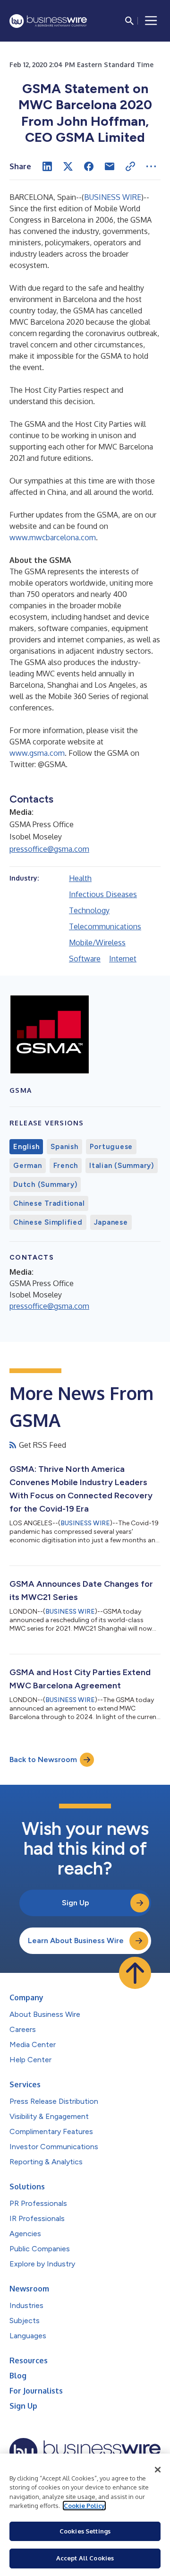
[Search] (129, 21)
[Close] (158, 2470)
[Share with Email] (110, 166)
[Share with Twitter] (68, 166)
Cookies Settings (85, 2531)
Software (85, 959)
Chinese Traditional (49, 1203)
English (26, 1147)
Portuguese (111, 1147)
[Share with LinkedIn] (47, 166)
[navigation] (151, 21)
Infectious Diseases (103, 894)
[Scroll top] (135, 1973)
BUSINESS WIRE (113, 197)
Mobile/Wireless (97, 942)
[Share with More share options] (151, 166)
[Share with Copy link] (130, 166)
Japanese (111, 1222)
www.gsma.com (37, 753)
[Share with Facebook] (89, 166)
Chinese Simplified (48, 1222)
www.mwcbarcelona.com (53, 537)
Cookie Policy (84, 2506)
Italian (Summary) (122, 1166)
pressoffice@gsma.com (49, 849)
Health (80, 878)
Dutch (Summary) (45, 1184)
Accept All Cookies (85, 2558)
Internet (123, 959)
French (66, 1166)
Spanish (64, 1147)
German (28, 1166)
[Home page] (48, 21)
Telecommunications (105, 926)
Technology (89, 910)
